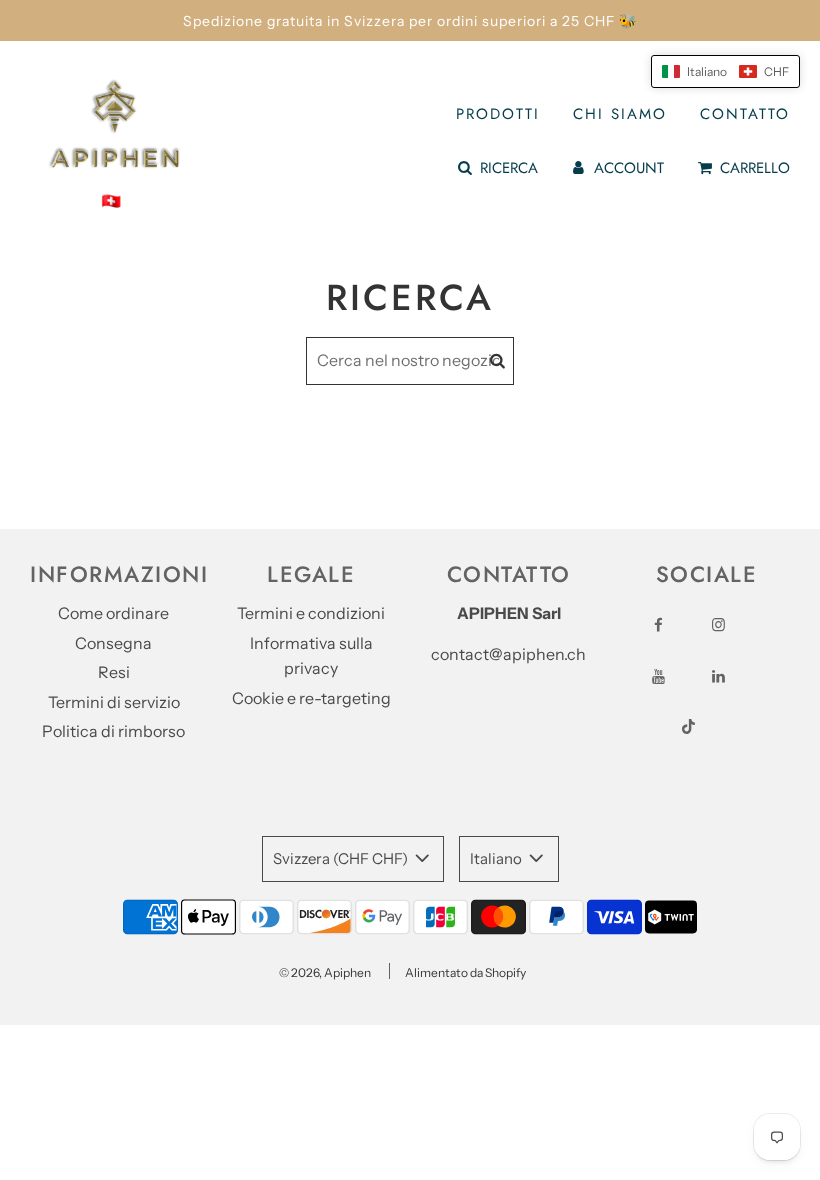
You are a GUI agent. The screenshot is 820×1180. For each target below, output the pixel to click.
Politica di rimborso (113, 731)
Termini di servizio (114, 702)
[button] (725, 71)
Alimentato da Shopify (465, 972)
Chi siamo (620, 114)
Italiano (497, 858)
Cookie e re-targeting (311, 698)
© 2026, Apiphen (325, 972)
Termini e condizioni (311, 613)
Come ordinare (113, 613)
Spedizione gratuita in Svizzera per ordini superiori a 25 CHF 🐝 (410, 21)
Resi (114, 672)
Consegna (113, 643)
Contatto (745, 114)
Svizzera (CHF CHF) (342, 858)
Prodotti (498, 114)
